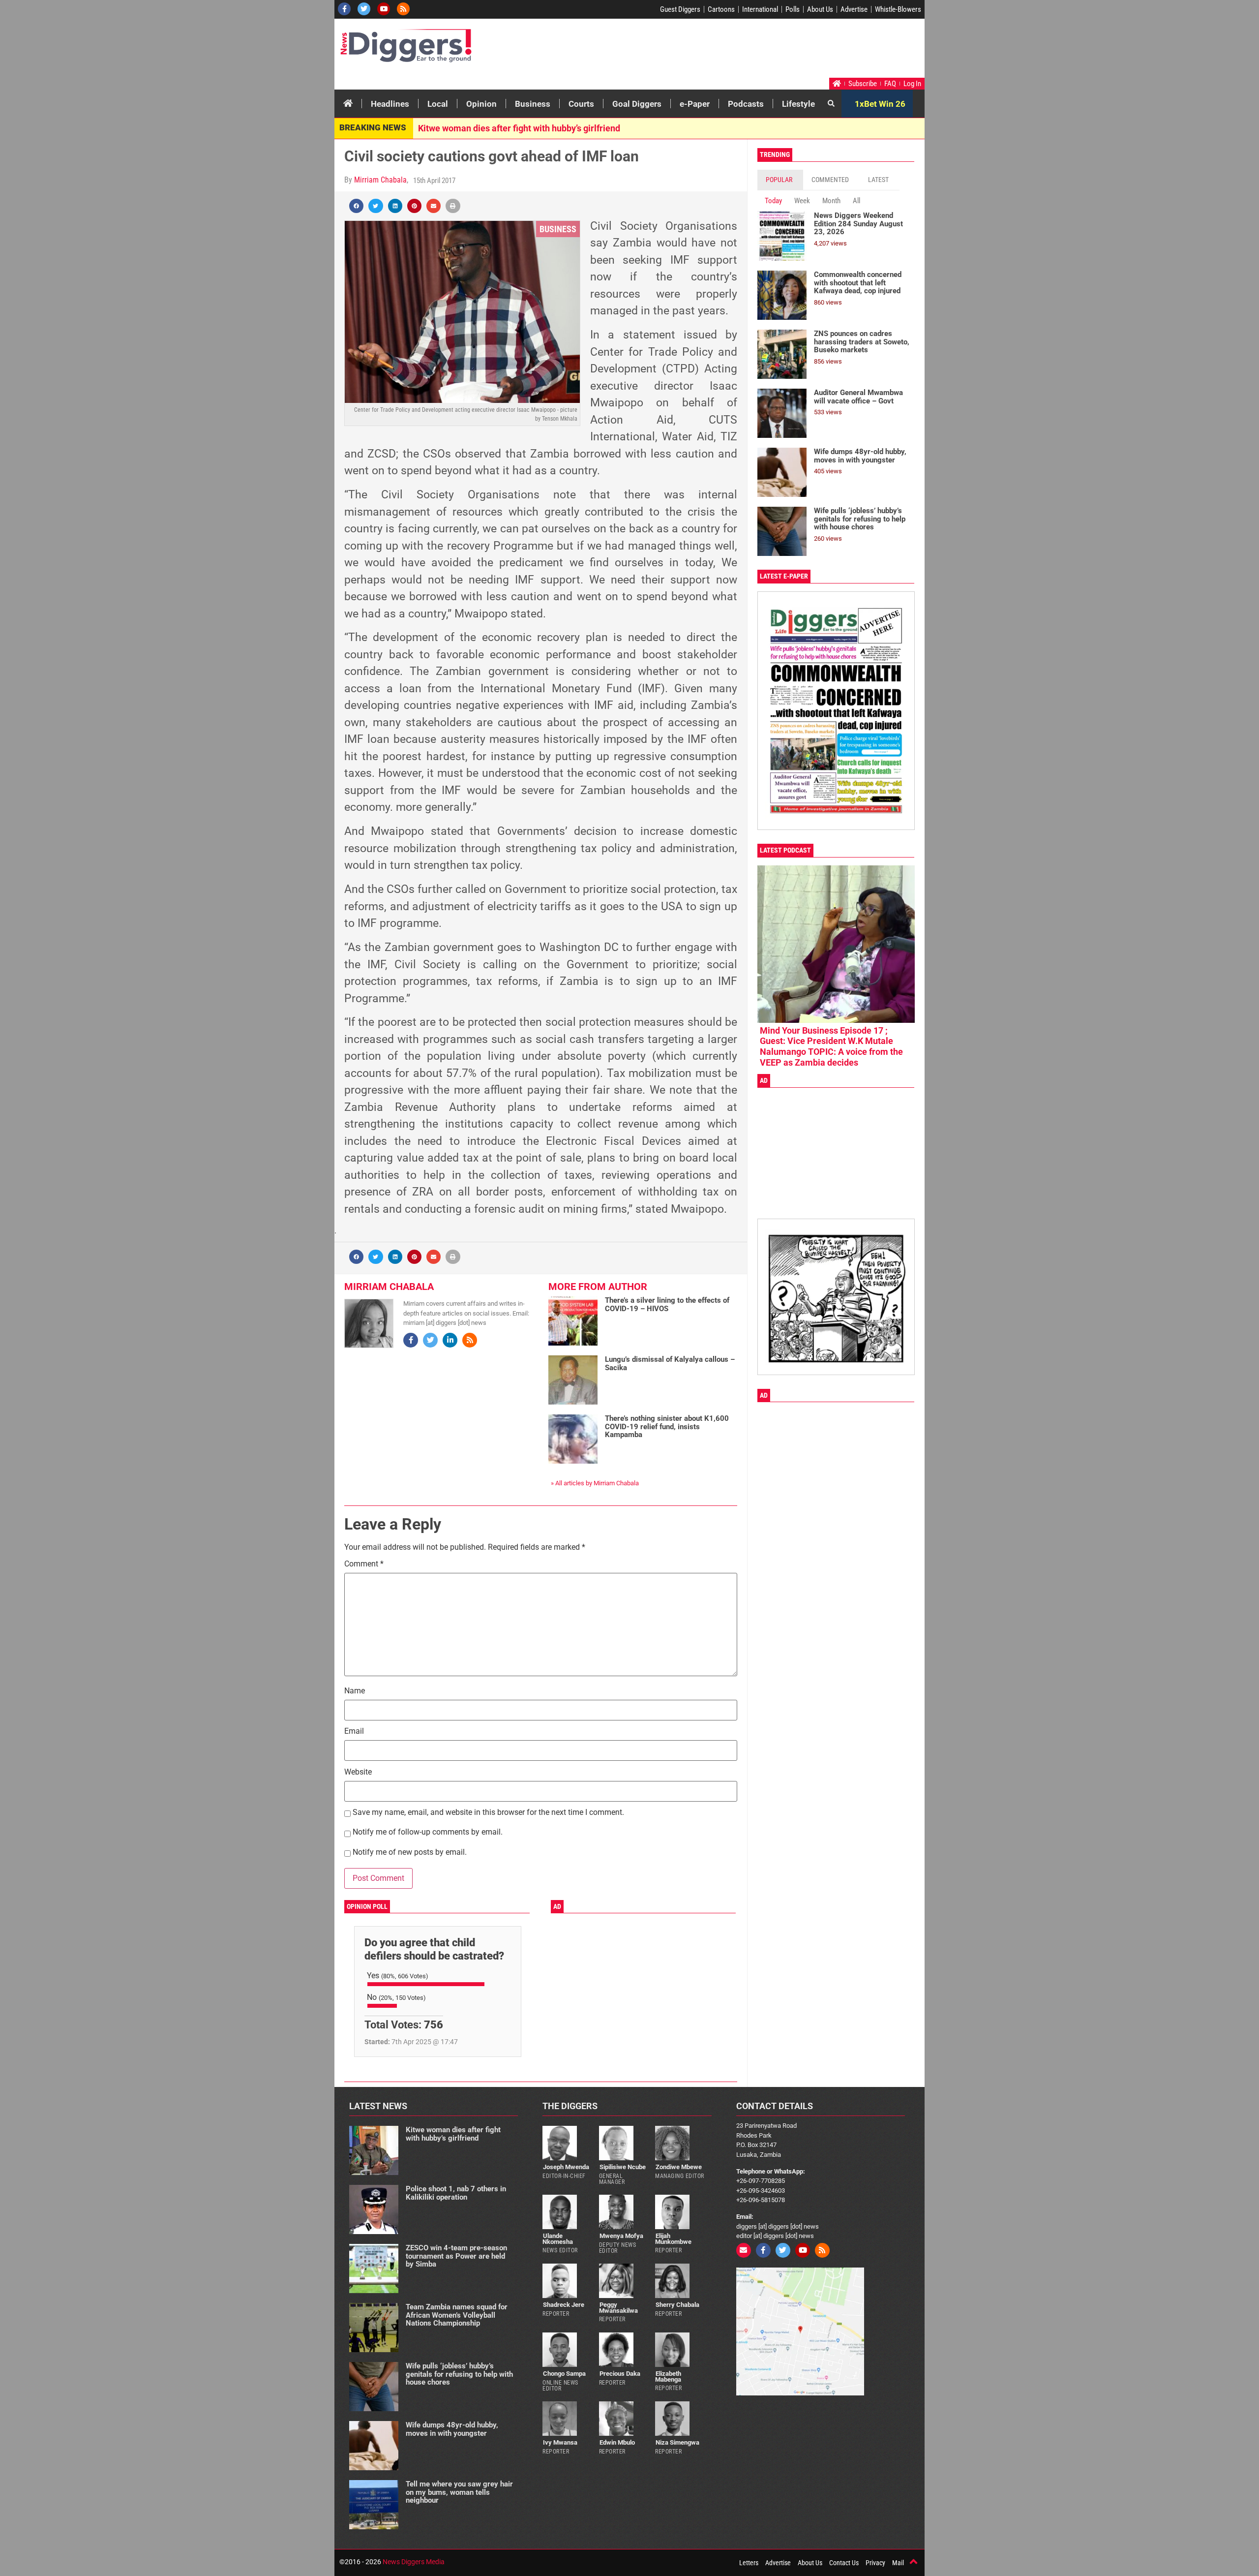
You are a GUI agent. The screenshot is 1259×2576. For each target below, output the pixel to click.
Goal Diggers (637, 104)
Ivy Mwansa (560, 2442)
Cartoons (721, 9)
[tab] (780, 180)
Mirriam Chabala (380, 180)
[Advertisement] (736, 51)
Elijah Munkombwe (673, 2239)
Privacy (875, 2563)
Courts (581, 104)
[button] (356, 206)
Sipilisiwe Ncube (623, 2167)
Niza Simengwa (677, 2442)
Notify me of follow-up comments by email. (428, 1832)
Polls (793, 9)
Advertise (854, 9)
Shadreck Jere (564, 2305)
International (760, 9)
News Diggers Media (414, 2562)
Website (358, 1772)
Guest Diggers (680, 9)
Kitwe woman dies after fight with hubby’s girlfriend (519, 128)
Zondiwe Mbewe (679, 2167)
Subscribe (863, 84)
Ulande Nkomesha (558, 2239)
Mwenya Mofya (621, 2236)
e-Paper (695, 104)
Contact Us (844, 2563)
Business (533, 104)
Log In (912, 84)
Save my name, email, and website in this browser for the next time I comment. (488, 1813)
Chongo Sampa (564, 2374)
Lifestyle (798, 104)
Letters (749, 2563)
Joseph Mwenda (566, 2167)
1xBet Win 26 (880, 104)
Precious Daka (620, 2374)
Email (354, 1732)
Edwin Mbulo (617, 2442)
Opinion (481, 104)
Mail (898, 2563)
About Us (820, 9)
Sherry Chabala (677, 2305)
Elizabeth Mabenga (668, 2376)
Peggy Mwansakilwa (618, 2307)
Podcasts (746, 104)
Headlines (390, 104)
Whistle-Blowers (898, 9)
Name (355, 1691)
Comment (364, 1564)
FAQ (890, 84)
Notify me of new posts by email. (410, 1853)
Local (438, 104)
